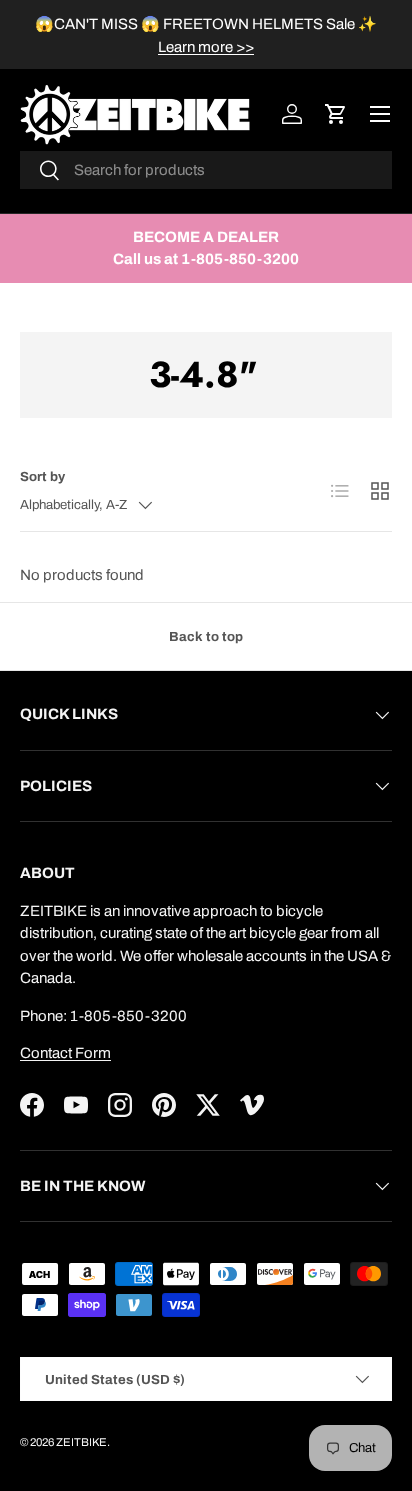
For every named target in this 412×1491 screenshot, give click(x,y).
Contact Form (65, 1053)
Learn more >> (206, 47)
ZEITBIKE (81, 1442)
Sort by (42, 476)
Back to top (206, 636)
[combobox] (206, 170)
